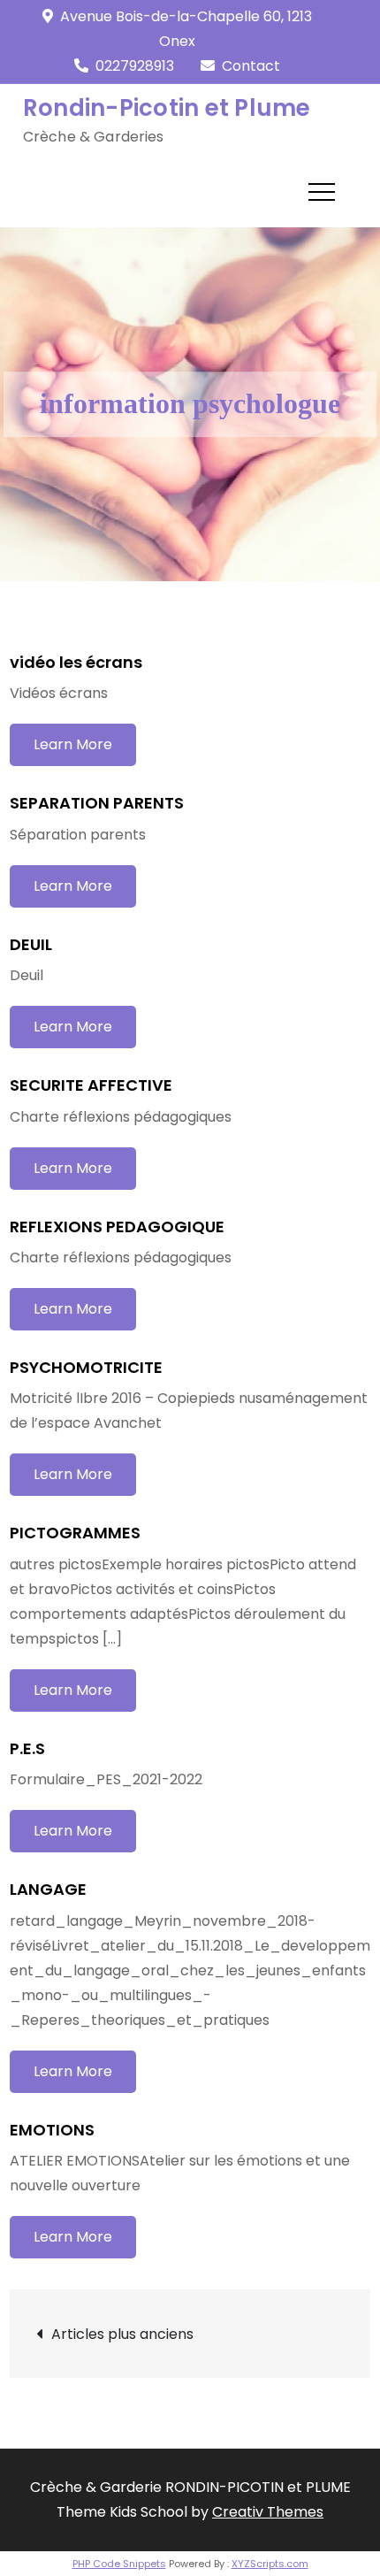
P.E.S (27, 1748)
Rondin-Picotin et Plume (167, 108)
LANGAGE (48, 1889)
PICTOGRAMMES (75, 1533)
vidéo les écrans (76, 662)
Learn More (73, 744)
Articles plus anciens (122, 2334)
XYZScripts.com (270, 2564)
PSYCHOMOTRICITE (86, 1367)
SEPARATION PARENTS (97, 803)
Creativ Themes (268, 2512)
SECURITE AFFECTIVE (91, 1085)
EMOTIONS (52, 2130)
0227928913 (135, 66)
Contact (251, 66)
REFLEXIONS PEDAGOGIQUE (117, 1227)
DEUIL (31, 944)
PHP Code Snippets (119, 2564)
